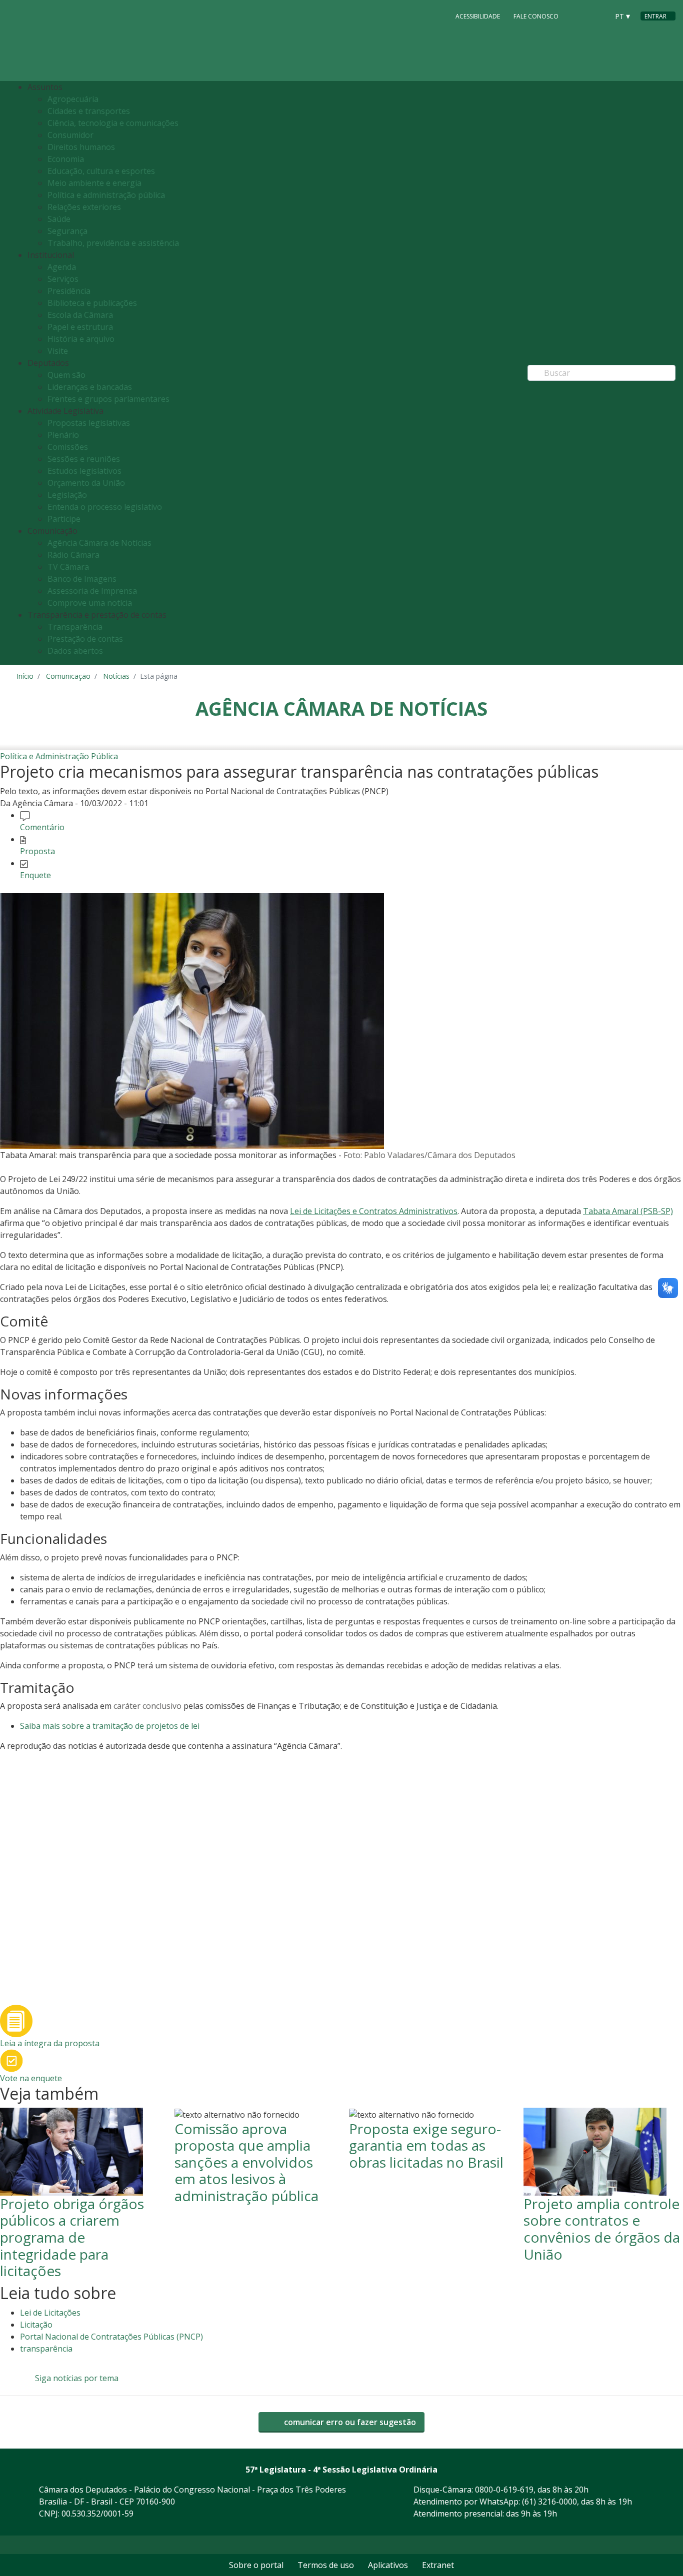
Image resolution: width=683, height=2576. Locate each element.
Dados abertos (75, 651)
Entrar (655, 16)
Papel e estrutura (80, 327)
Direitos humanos (81, 147)
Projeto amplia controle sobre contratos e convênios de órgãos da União (602, 2229)
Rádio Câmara (73, 555)
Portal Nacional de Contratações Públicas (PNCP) (111, 2337)
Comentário (42, 827)
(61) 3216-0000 (549, 2502)
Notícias (116, 676)
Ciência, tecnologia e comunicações (113, 123)
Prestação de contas (85, 639)
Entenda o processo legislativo (105, 507)
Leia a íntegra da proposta (50, 2043)
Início (25, 676)
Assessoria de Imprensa (92, 591)
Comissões (68, 447)
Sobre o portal (256, 2565)
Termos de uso (326, 2565)
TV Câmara (68, 567)
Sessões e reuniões (84, 459)
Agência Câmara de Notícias (99, 543)
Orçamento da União (86, 483)
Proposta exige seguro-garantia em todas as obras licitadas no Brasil (426, 2145)
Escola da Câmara (80, 315)
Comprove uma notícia (90, 603)
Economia (66, 159)
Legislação (67, 495)
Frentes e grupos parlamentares (108, 399)
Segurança (67, 231)
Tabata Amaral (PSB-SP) (628, 1211)
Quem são (66, 375)
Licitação (36, 2325)
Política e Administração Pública (59, 756)
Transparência (75, 627)
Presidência (69, 291)
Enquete (35, 875)
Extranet (438, 2565)
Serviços (63, 279)
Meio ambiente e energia (94, 183)
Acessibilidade (478, 16)
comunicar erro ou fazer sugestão (349, 2422)
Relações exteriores (84, 207)
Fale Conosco (536, 16)
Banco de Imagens (82, 579)
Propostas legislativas (89, 423)
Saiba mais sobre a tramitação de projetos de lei (110, 1726)
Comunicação (68, 676)
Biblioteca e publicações (92, 303)
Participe (64, 519)
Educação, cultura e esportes (101, 171)
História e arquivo (81, 339)
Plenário (63, 435)
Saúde (59, 219)
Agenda (62, 267)
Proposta (37, 851)
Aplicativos (388, 2565)
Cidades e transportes (89, 111)
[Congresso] (578, 15)
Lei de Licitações (50, 2313)
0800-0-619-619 (504, 2490)
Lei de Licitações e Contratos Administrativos (374, 1211)
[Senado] (597, 15)
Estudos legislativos (84, 471)
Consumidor (70, 135)
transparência (46, 2349)
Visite (58, 351)
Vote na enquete (31, 2078)
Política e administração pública (106, 195)
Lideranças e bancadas (90, 387)
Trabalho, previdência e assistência (113, 243)
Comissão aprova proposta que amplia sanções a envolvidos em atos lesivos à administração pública (246, 2162)
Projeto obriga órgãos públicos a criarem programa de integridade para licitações (72, 2237)
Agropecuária (73, 99)
